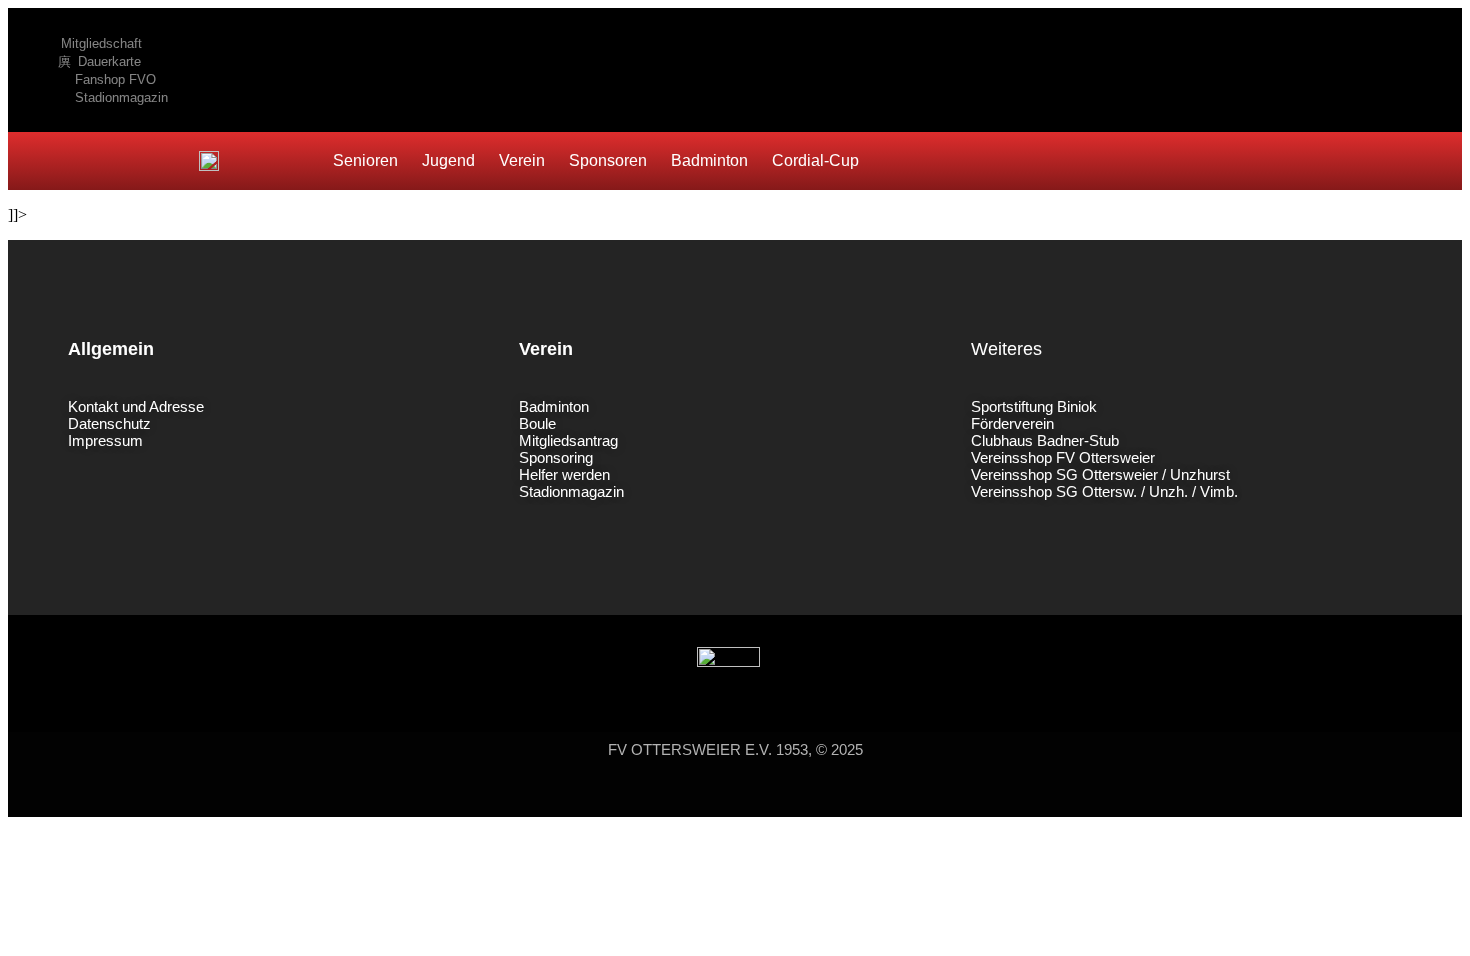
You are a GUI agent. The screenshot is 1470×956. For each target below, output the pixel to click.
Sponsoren (608, 160)
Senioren (365, 160)
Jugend (448, 160)
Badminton (709, 160)
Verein (522, 160)
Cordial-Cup (815, 160)
